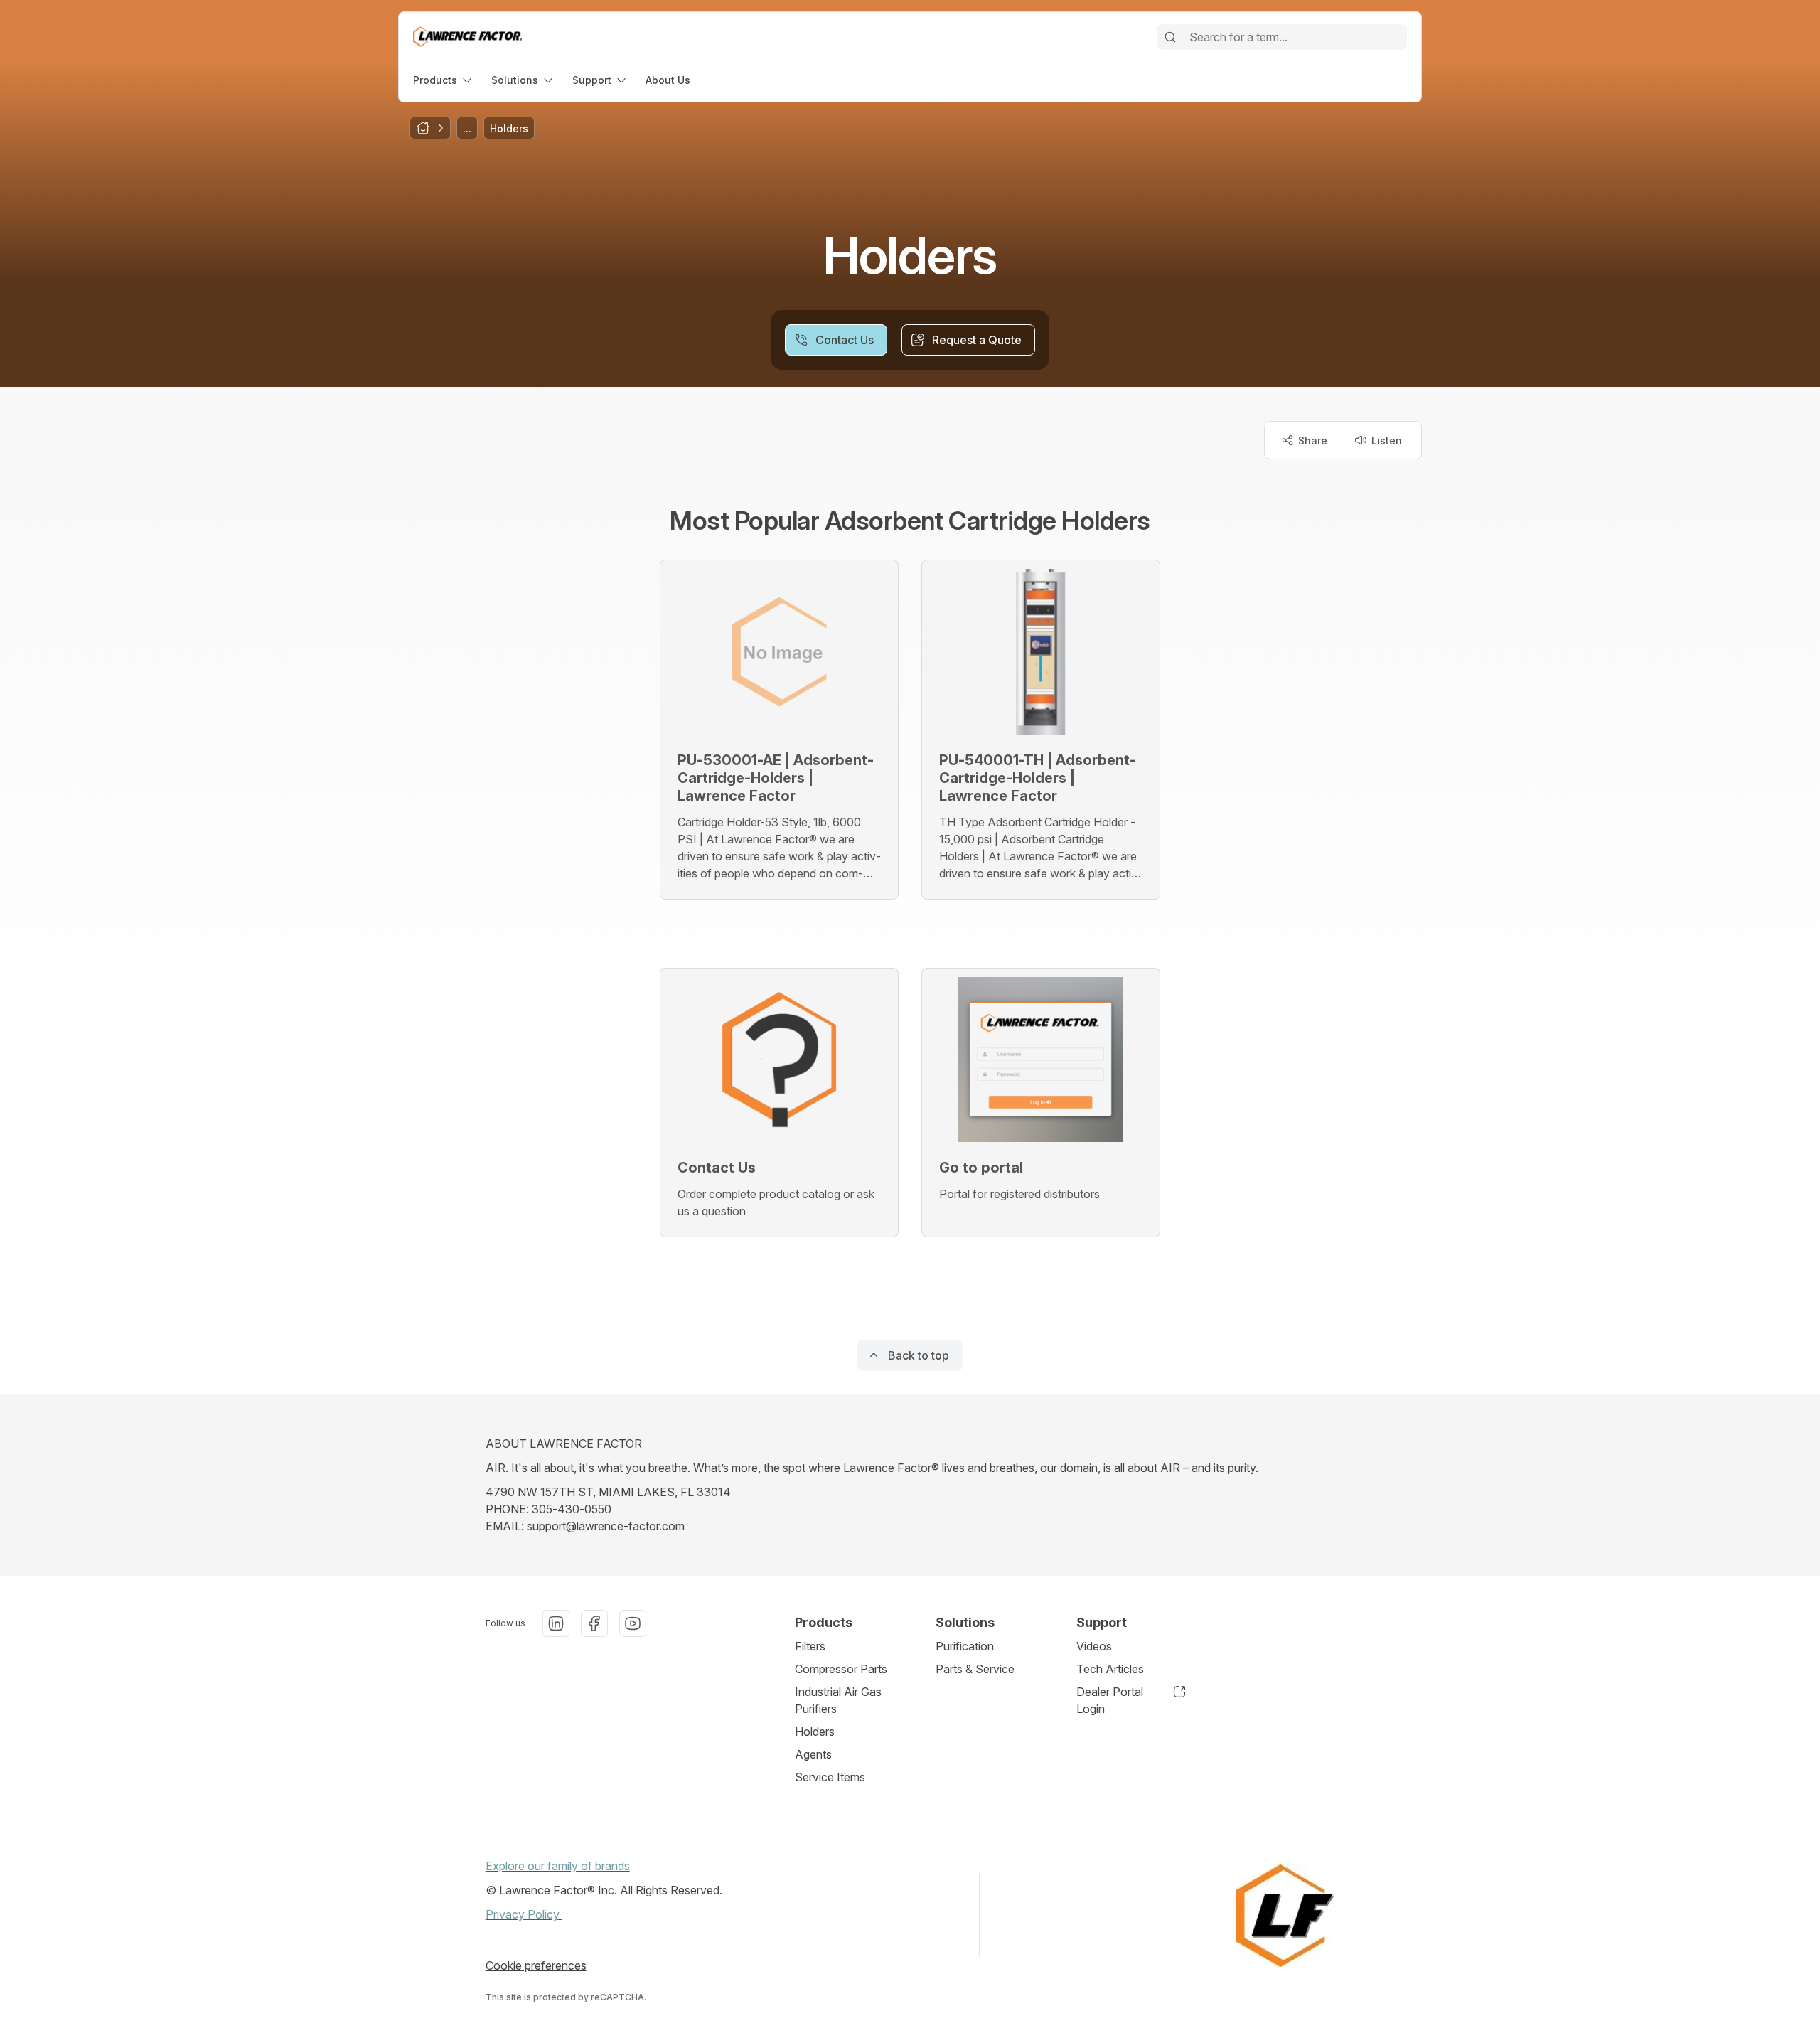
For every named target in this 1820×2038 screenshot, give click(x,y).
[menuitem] (444, 80)
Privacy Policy (524, 1914)
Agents (813, 1754)
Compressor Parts (841, 1669)
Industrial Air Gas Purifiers (838, 1700)
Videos (1094, 1646)
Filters (810, 1646)
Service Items (830, 1777)
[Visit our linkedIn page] (556, 1623)
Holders (815, 1732)
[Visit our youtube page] (633, 1623)
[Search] (1170, 37)
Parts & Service (975, 1669)
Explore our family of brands (558, 1866)
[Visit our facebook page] (594, 1623)
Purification (965, 1646)
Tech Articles (1110, 1669)
